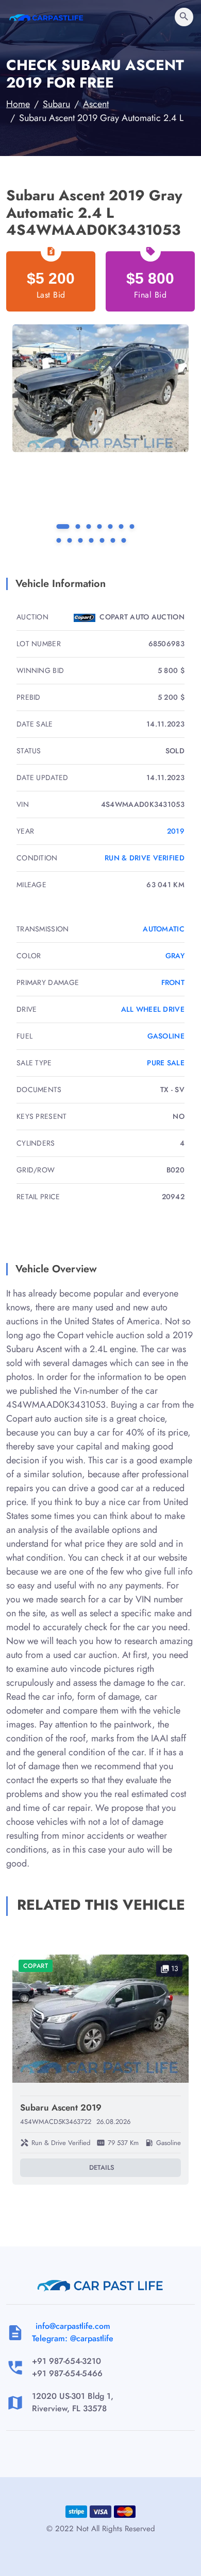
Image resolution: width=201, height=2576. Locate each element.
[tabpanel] (100, 388)
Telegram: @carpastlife (73, 2338)
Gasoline (166, 1036)
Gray (175, 956)
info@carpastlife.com (73, 2326)
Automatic (164, 929)
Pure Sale (166, 1063)
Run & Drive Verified (145, 858)
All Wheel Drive (153, 1009)
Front (173, 982)
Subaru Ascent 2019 (61, 2107)
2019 (176, 831)
